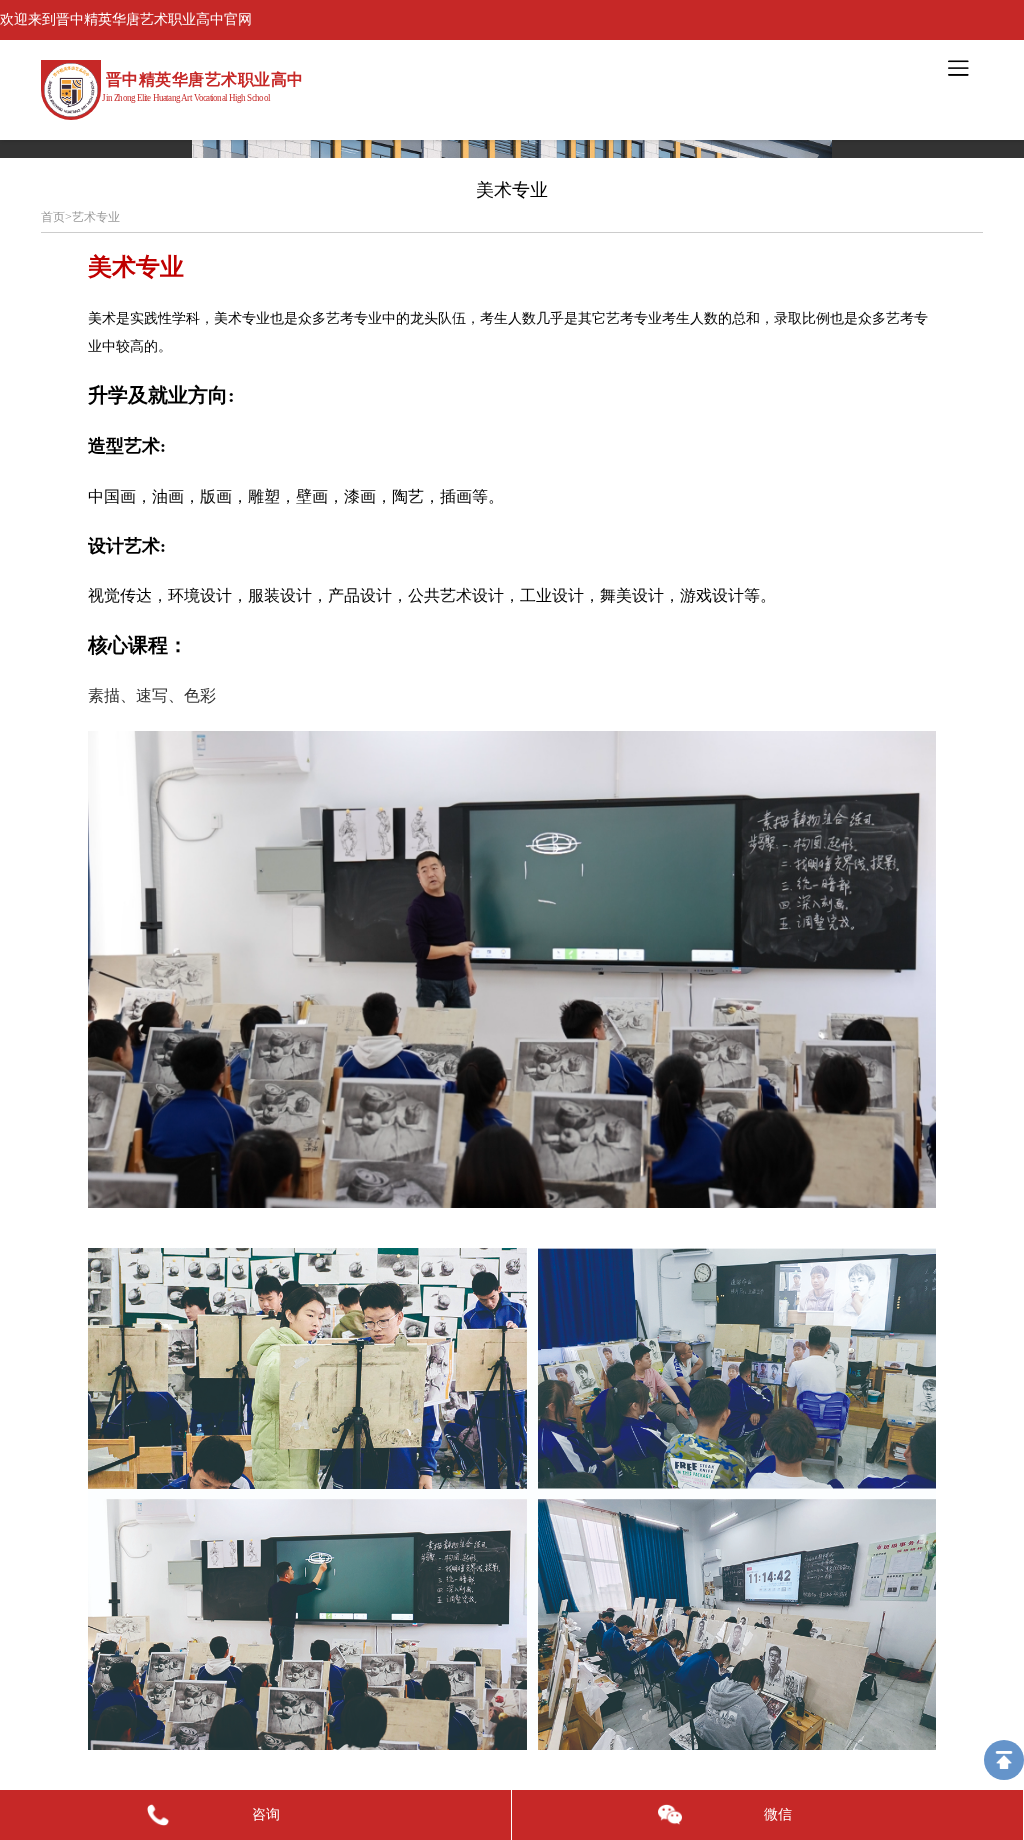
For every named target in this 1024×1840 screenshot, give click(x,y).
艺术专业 (96, 217)
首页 (53, 217)
